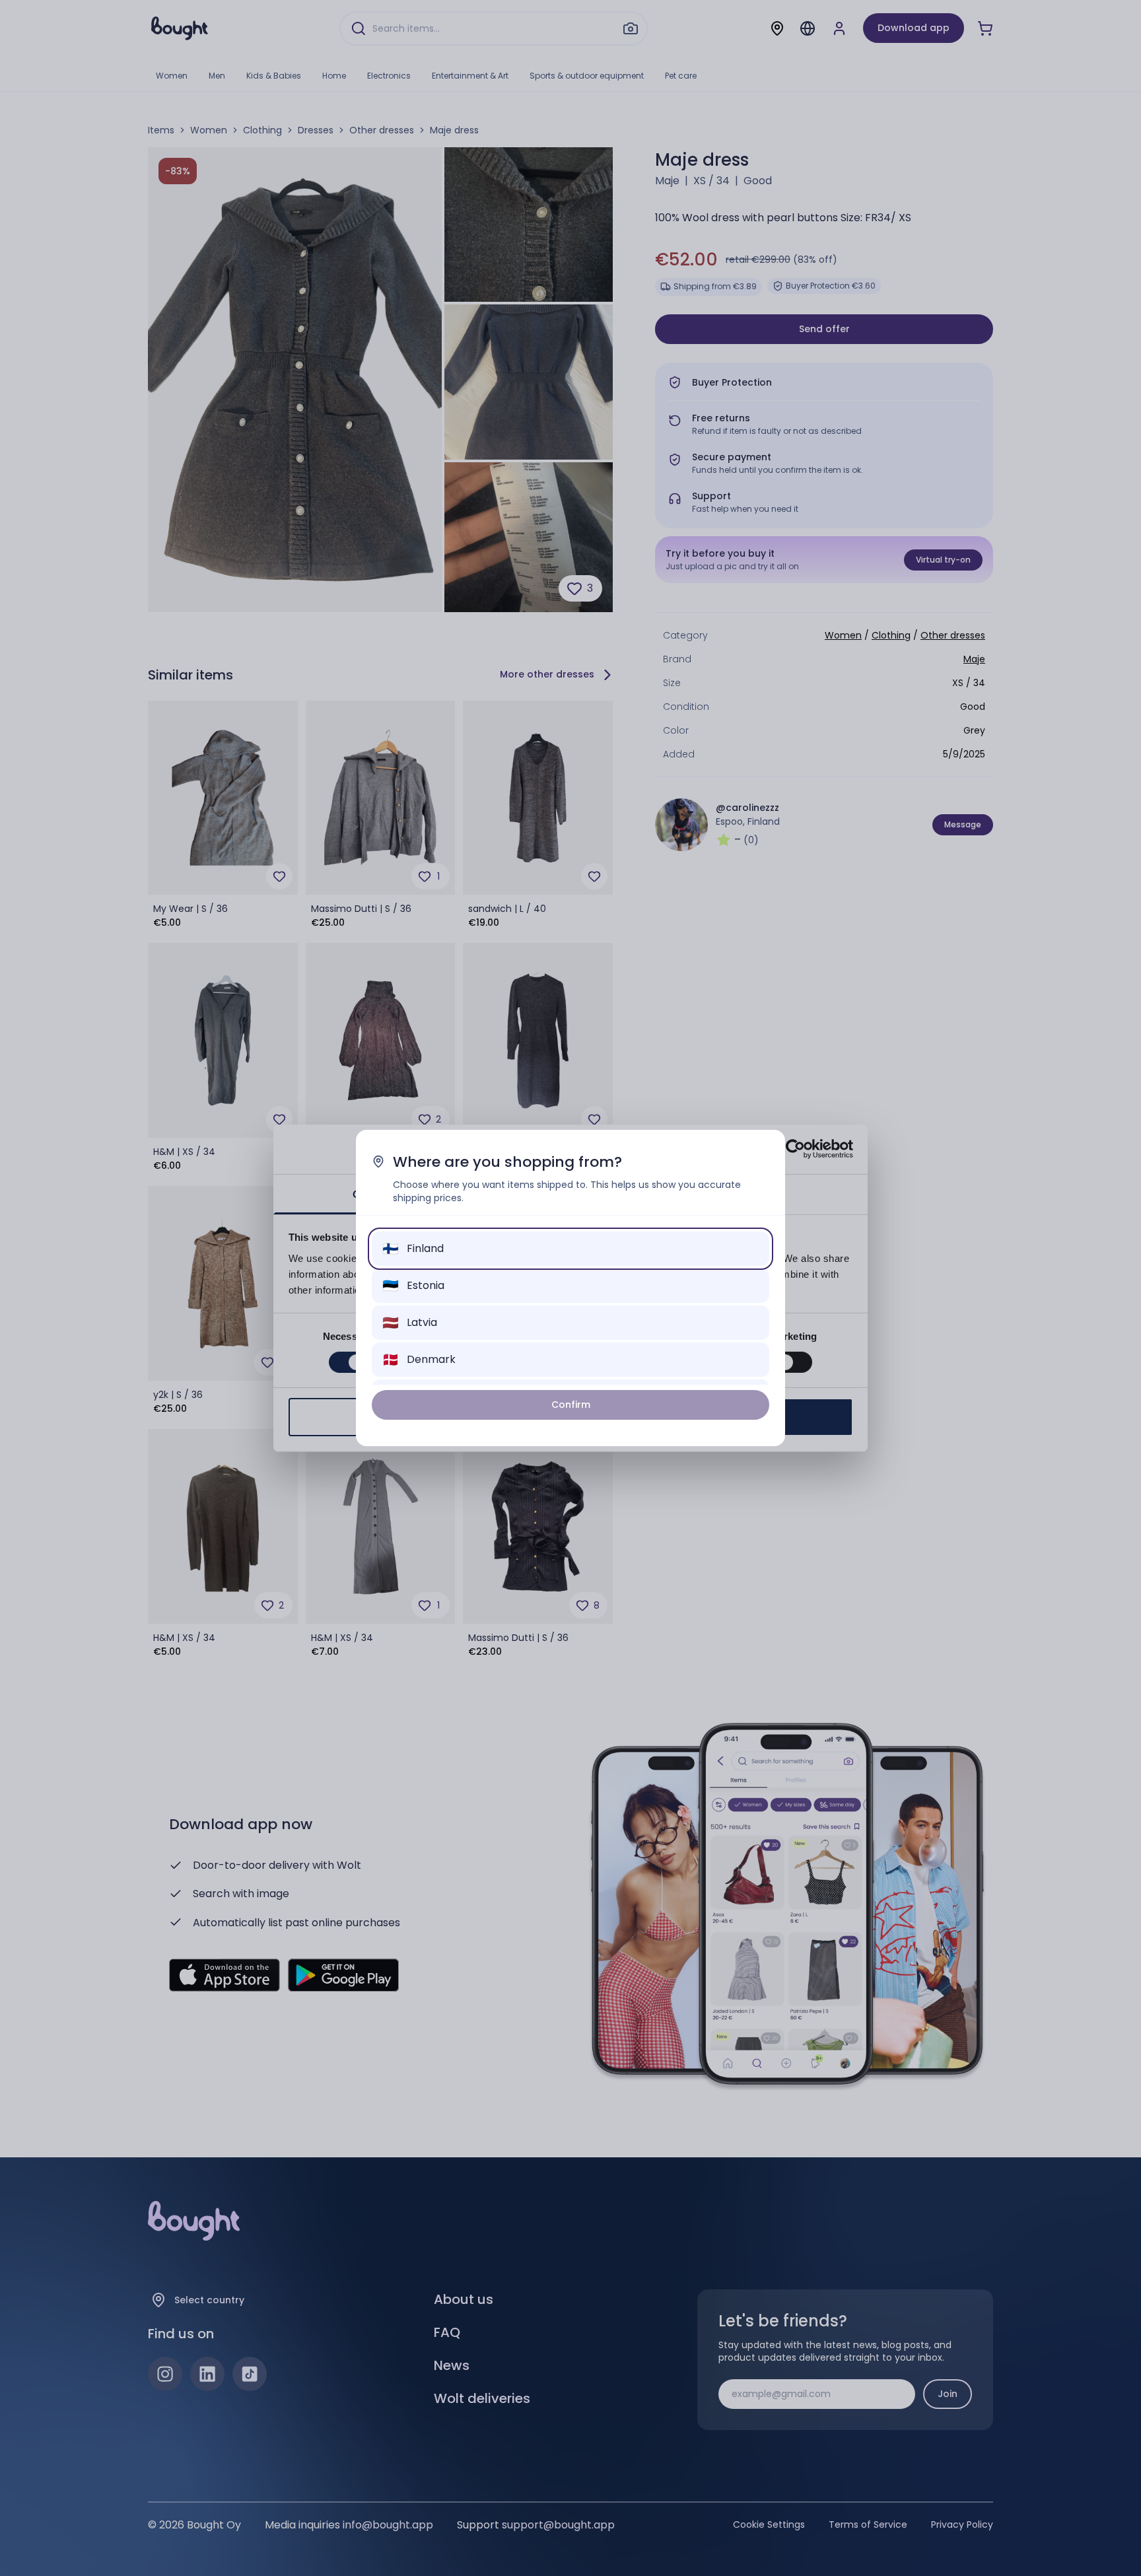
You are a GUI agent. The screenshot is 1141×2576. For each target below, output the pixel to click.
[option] (570, 1249)
